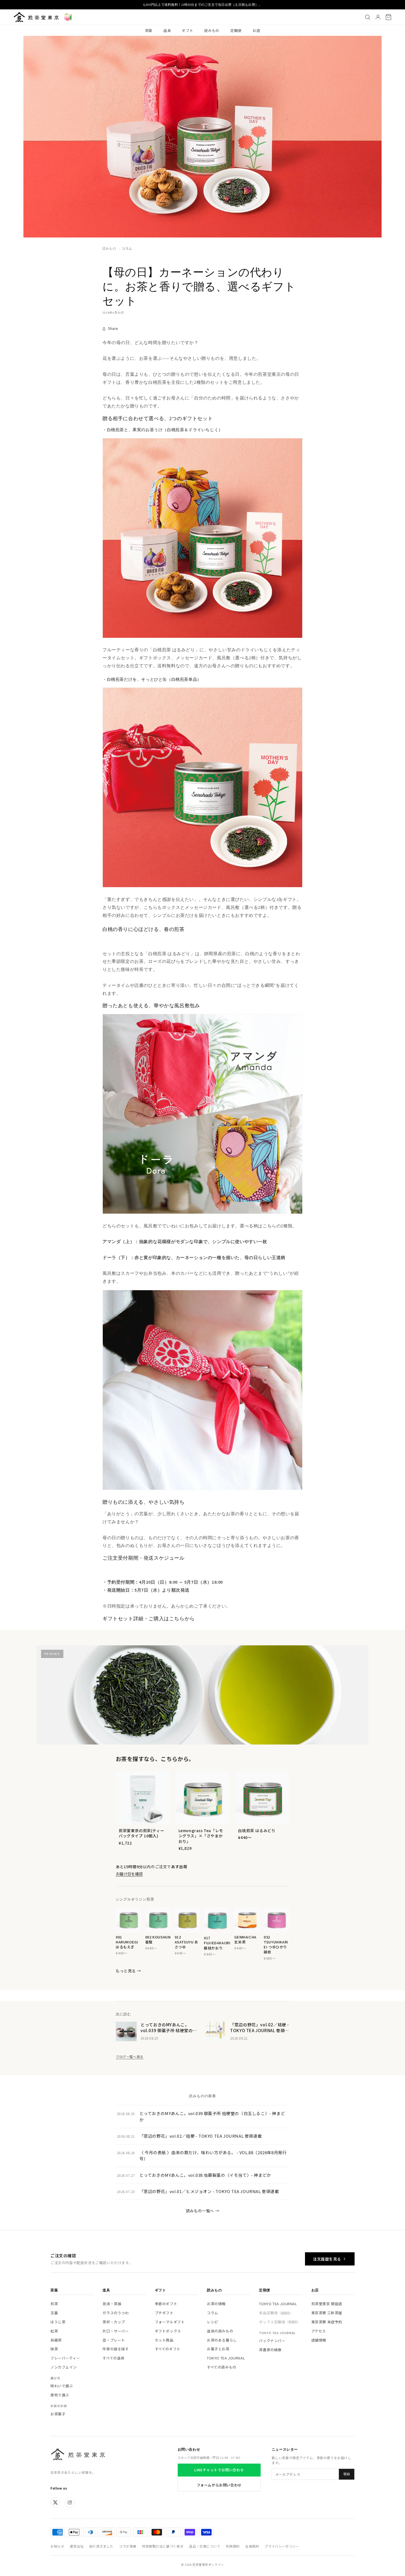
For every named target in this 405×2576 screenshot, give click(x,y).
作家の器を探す (116, 2349)
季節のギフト (166, 2304)
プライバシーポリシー (282, 2546)
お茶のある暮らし (222, 2340)
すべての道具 (114, 2358)
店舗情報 (319, 2340)
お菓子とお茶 (218, 2349)
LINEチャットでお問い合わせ (219, 2470)
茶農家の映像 (270, 2350)
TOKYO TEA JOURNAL (226, 2358)
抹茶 (54, 2349)
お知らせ (57, 2546)
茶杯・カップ (114, 2322)
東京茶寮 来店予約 (327, 2322)
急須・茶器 (112, 2304)
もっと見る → (128, 1971)
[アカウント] (378, 17)
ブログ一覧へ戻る (130, 2057)
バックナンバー (272, 2341)
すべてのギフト (168, 2349)
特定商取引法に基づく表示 (163, 2546)
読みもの (212, 30)
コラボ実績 (128, 2546)
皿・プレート (114, 2340)
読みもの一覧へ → (202, 2211)
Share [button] (113, 328)
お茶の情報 (216, 2304)
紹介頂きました (101, 2546)
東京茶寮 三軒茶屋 (327, 2313)
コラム (127, 248)
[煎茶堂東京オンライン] (36, 17)
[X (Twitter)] (55, 2502)
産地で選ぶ (60, 2395)
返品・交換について (205, 2546)
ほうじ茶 (58, 2322)
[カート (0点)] (388, 17)
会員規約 (252, 2546)
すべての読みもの (222, 2367)
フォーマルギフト (170, 2322)
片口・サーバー (116, 2331)
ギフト (187, 30)
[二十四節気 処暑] (68, 17)
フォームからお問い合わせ (219, 2485)
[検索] (368, 17)
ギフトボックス (168, 2331)
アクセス (319, 2331)
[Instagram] (70, 2502)
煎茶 (54, 2304)
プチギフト (164, 2313)
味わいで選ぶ (62, 2386)
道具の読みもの (220, 2331)
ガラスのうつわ (116, 2313)
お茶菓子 (58, 2414)
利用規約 (233, 2546)
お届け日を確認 (129, 1874)
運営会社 (77, 2546)
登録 (347, 2474)
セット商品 (164, 2340)
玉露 (54, 2313)
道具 (167, 30)
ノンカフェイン (64, 2367)
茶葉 (149, 30)
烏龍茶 (56, 2340)
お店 (256, 30)
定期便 (236, 30)
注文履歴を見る (327, 2259)
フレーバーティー (65, 2358)
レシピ (213, 2322)
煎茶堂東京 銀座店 (327, 2304)
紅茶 (54, 2331)
